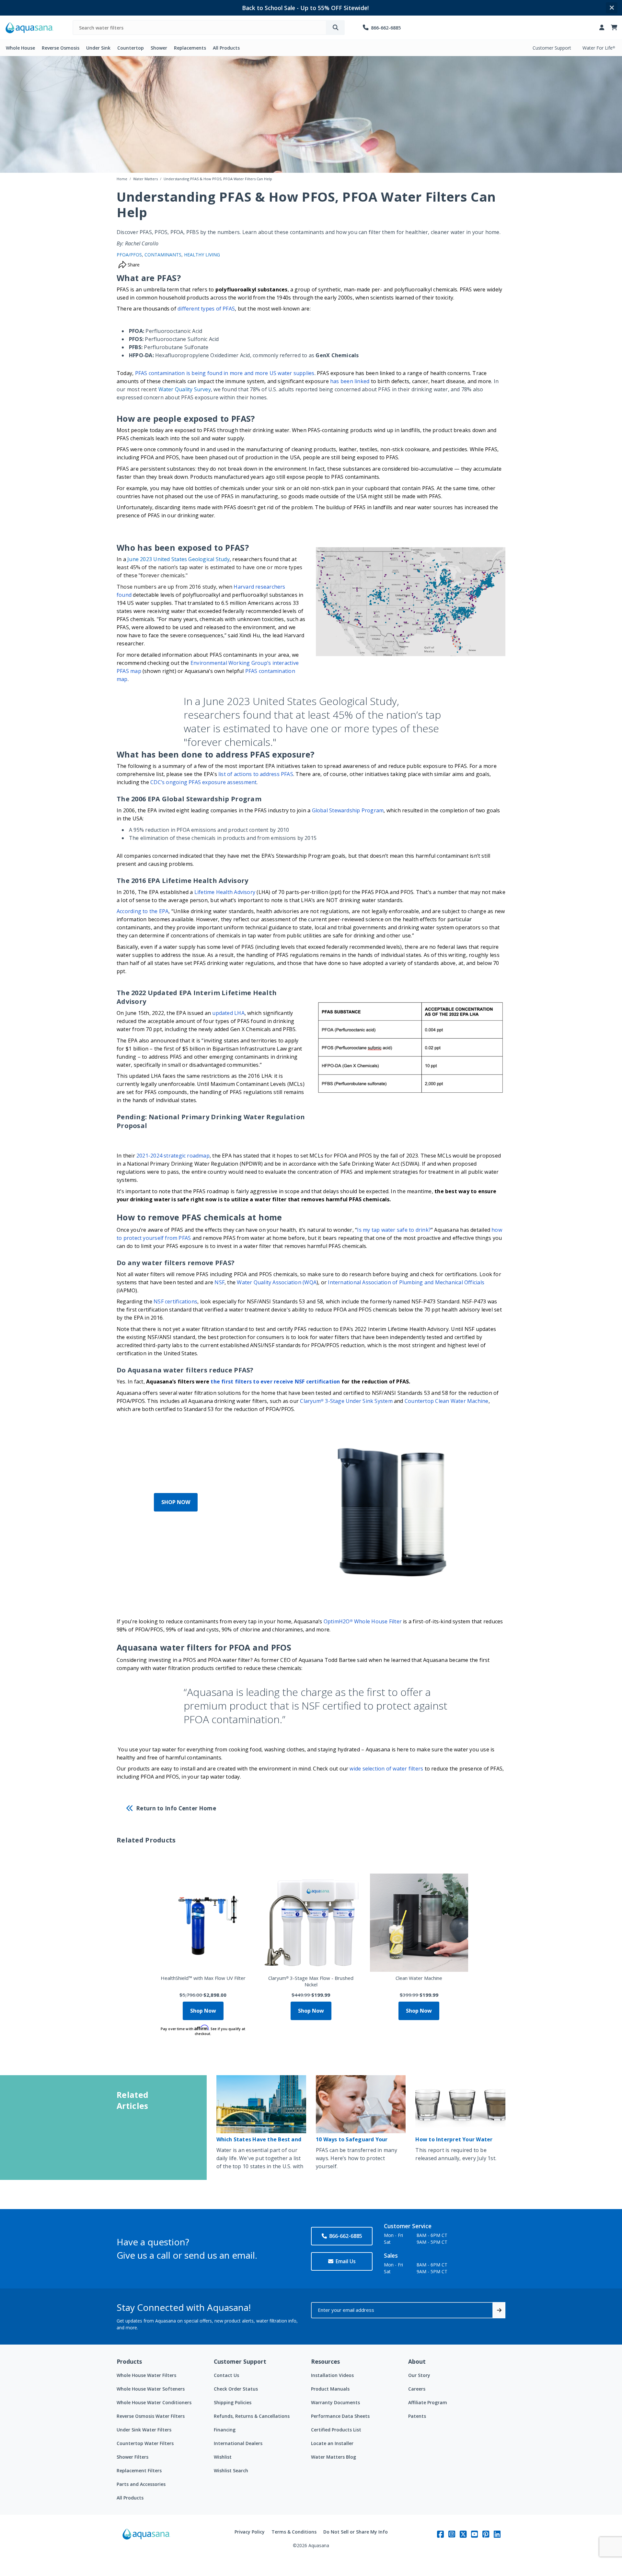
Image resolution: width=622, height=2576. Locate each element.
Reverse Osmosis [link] (61, 48)
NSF (219, 1282)
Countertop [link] (131, 48)
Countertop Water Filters (145, 2443)
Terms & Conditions (294, 2532)
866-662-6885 (346, 2236)
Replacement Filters (139, 2470)
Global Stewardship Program (348, 810)
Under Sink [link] (98, 48)
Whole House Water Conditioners (154, 2402)
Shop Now (203, 2011)
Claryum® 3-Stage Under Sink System (346, 1401)
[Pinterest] (486, 2534)
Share (133, 265)
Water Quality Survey (185, 389)
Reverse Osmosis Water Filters (151, 2416)
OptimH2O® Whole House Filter (363, 1621)
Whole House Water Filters (146, 2375)
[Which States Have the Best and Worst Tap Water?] (261, 2104)
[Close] (612, 8)
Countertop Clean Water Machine (447, 1401)
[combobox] (200, 28)
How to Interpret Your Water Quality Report (454, 2142)
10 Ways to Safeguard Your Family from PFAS (352, 2142)
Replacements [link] (190, 48)
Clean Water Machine (419, 1978)
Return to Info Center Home (176, 1808)
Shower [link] (159, 48)
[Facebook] (440, 2534)
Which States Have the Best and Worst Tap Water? (259, 2142)
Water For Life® (599, 48)
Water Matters (145, 179)
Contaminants (163, 255)
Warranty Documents (335, 2402)
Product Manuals (330, 2389)
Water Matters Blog (334, 2457)
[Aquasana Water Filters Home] (29, 28)
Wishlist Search (231, 2470)
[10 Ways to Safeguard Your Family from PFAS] (361, 2104)
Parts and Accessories (141, 2484)
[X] (463, 2534)
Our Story (419, 2375)
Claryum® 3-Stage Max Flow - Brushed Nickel (311, 1981)
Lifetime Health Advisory (225, 892)
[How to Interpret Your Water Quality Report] (460, 2104)
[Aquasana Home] (146, 2539)
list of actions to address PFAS (256, 774)
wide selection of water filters (386, 1769)
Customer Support (552, 48)
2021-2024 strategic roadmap (172, 1156)
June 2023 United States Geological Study (179, 559)
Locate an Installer (332, 2443)
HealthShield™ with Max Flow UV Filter (203, 1978)
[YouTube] (474, 2534)
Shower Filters (132, 2457)
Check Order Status (236, 2389)
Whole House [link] (20, 48)
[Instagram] (452, 2534)
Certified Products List (336, 2430)
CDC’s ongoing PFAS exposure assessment (203, 782)
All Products (130, 2498)
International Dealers (238, 2443)
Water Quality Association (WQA (277, 1282)
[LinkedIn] (497, 2534)
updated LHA (228, 1013)
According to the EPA (143, 911)
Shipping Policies (233, 2402)
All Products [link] (226, 48)
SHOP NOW (176, 1502)
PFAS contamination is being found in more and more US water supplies (225, 373)
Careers (417, 2389)
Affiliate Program (428, 2402)
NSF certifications (175, 1301)
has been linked (350, 381)
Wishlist (223, 2457)
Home (122, 179)
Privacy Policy (250, 2532)
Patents (417, 2416)
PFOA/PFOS (129, 255)
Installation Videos (332, 2375)
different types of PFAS (206, 309)
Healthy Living (202, 255)
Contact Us (226, 2375)
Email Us (346, 2261)
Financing (225, 2430)
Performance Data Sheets (340, 2416)
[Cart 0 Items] (614, 28)
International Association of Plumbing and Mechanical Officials (406, 1282)
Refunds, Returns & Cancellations (252, 2416)
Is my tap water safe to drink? (394, 1230)
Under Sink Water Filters (144, 2430)
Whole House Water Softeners (151, 2389)
